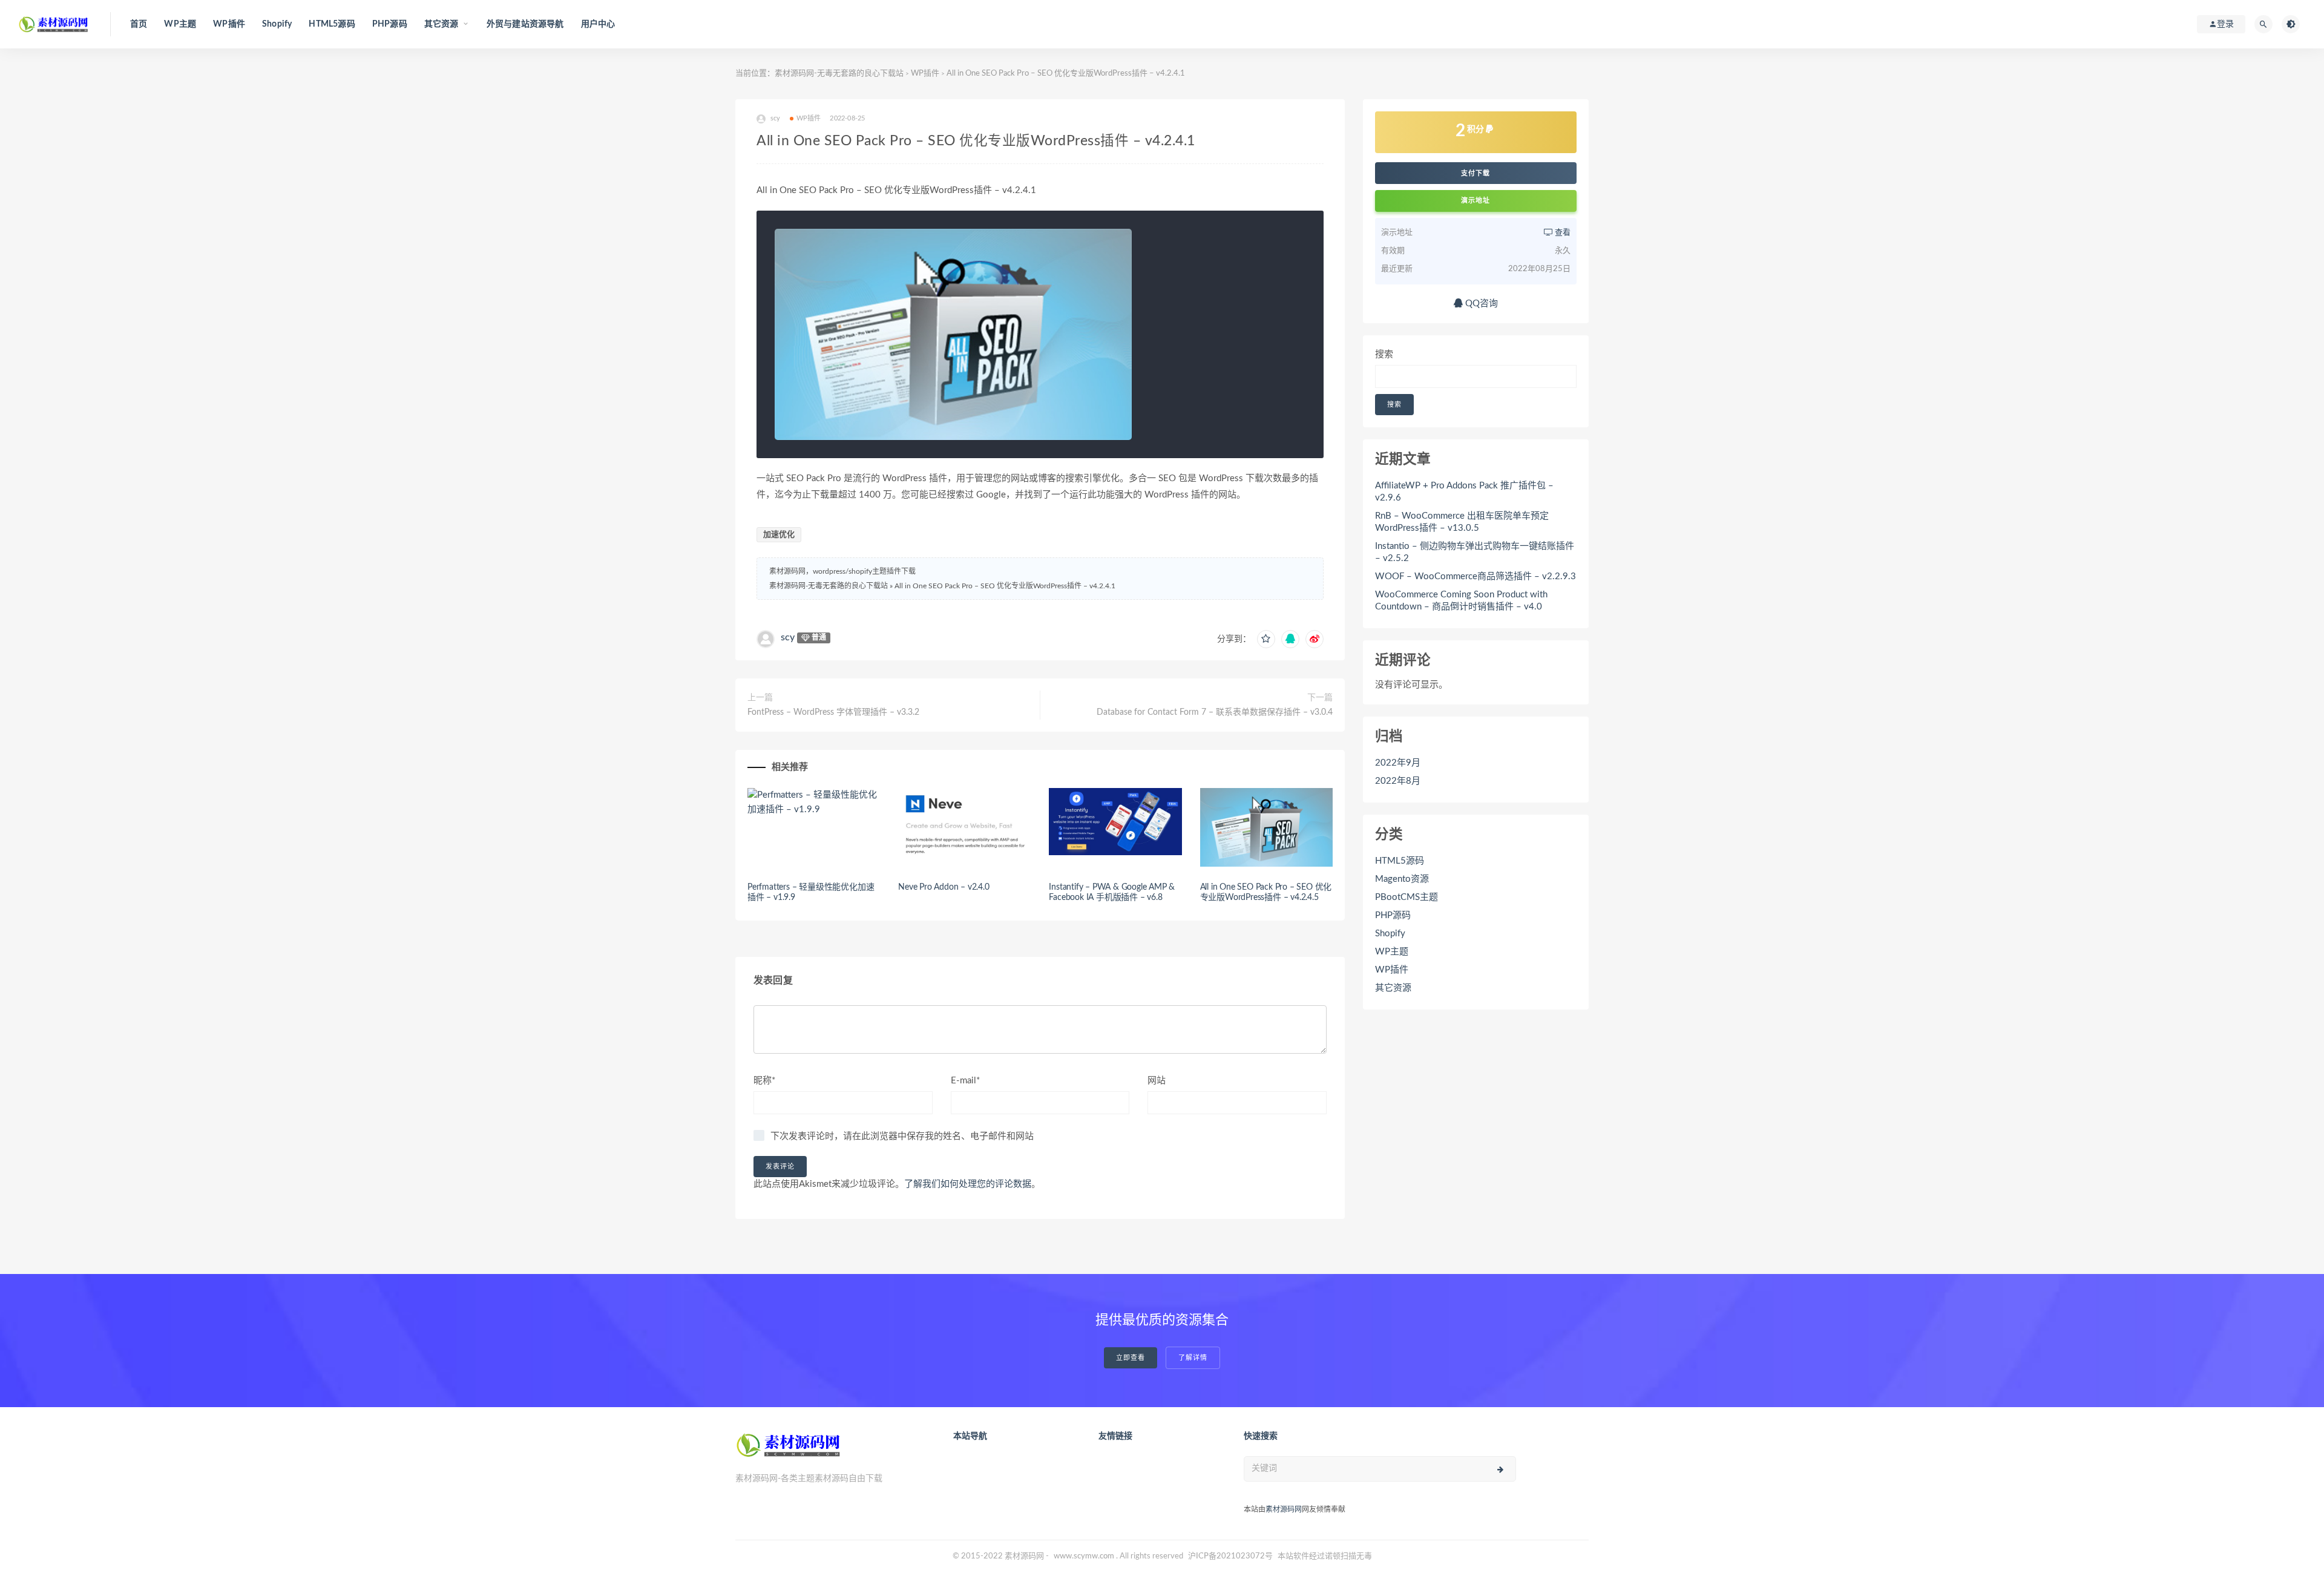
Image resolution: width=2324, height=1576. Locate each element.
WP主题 (180, 24)
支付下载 (1475, 173)
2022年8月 (1398, 781)
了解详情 (1193, 1358)
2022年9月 (1398, 763)
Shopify (277, 24)
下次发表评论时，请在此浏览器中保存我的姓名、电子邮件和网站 (902, 1136)
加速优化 (779, 535)
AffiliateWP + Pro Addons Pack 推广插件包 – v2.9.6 (1464, 492)
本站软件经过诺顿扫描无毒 (1325, 1556)
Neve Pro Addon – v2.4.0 (944, 887)
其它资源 (1393, 988)
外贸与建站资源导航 (525, 24)
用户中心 (598, 24)
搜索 (1384, 354)
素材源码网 (1284, 1509)
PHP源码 (390, 24)
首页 (139, 24)
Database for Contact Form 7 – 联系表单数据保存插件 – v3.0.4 (1215, 712)
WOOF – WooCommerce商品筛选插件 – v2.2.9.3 (1475, 576)
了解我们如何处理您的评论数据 (968, 1184)
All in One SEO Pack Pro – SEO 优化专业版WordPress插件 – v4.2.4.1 (1005, 586)
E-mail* (965, 1081)
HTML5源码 (332, 24)
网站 (1157, 1081)
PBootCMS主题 (1407, 897)
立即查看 (1131, 1358)
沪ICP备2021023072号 (1230, 1556)
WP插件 (229, 24)
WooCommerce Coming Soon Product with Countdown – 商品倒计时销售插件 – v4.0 (1461, 601)
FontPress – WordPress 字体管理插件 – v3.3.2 (833, 712)
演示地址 (1475, 201)
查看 (1562, 233)
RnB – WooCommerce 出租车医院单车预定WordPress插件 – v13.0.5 (1462, 522)
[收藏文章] (1266, 639)
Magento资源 (1402, 879)
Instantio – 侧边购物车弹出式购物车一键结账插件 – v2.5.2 (1475, 552)
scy (788, 637)
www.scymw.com (1084, 1556)
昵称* (764, 1081)
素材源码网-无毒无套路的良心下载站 (839, 74)
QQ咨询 (1480, 304)
